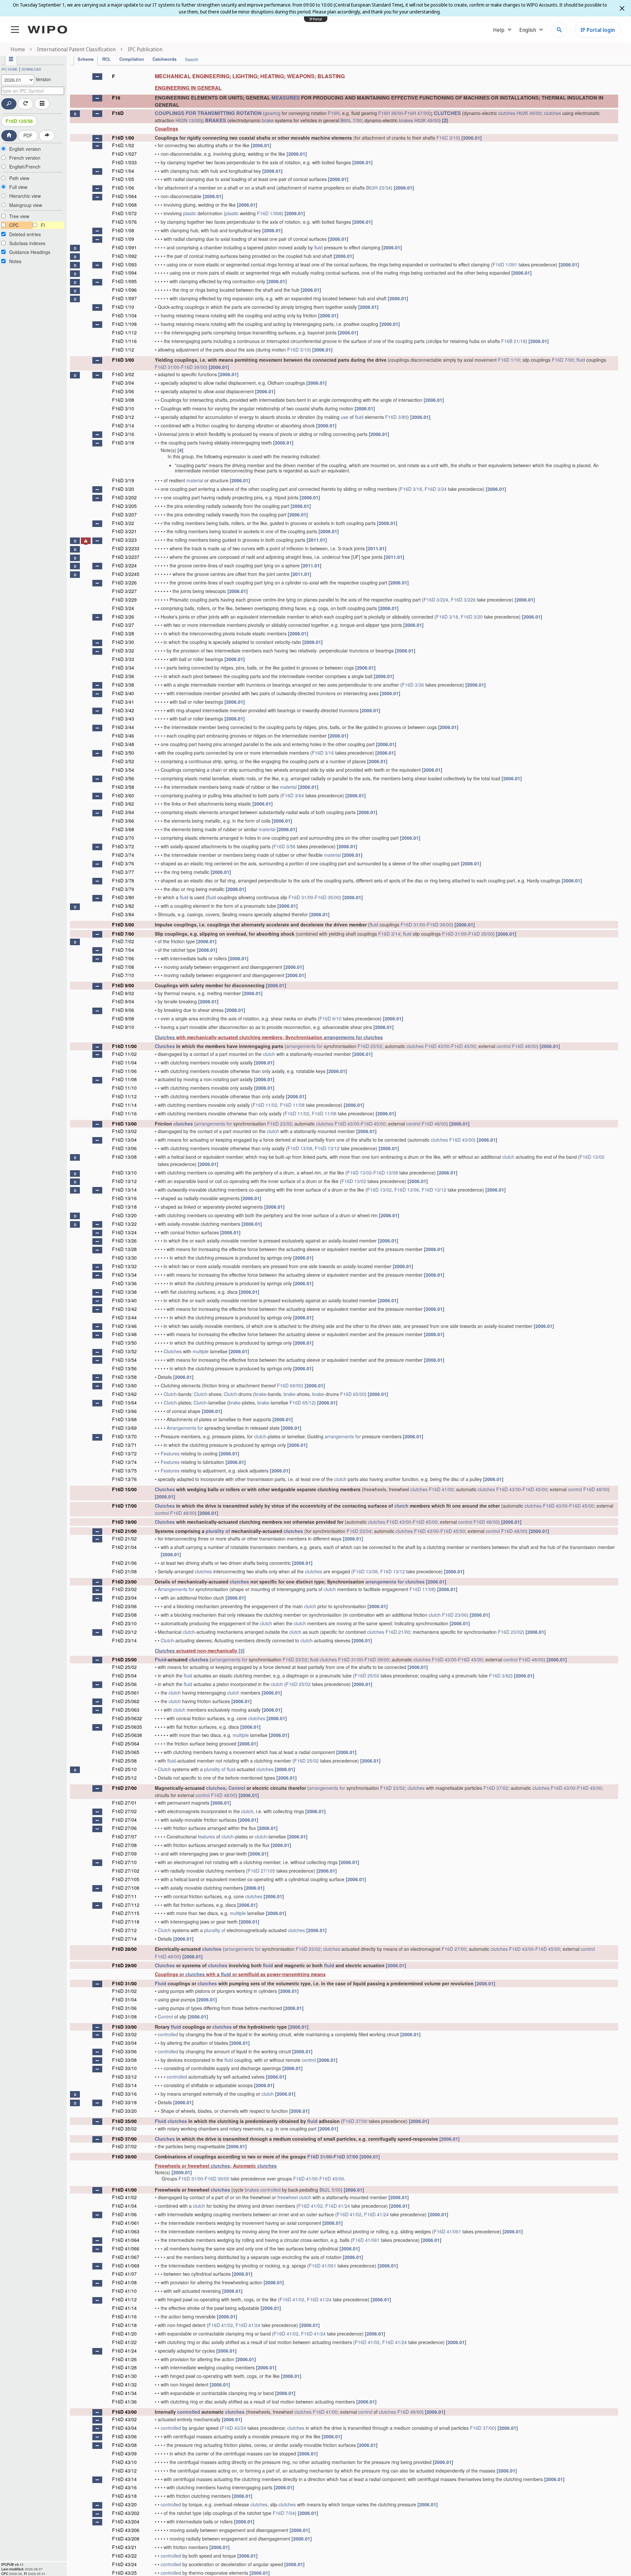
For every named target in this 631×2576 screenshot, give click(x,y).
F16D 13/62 (124, 1394)
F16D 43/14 (124, 2479)
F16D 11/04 (124, 1062)
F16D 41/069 (126, 2266)
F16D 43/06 (124, 2436)
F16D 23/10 (124, 1623)
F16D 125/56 (19, 121)
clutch (269, 1054)
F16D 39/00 (193, 367)
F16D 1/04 (123, 171)
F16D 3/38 (123, 685)
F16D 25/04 (124, 1676)
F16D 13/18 (124, 1207)
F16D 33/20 (124, 2111)
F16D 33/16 (124, 2094)
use (345, 417)
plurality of (218, 1531)
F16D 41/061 (126, 2223)
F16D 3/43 (123, 718)
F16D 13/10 (124, 1173)
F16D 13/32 (124, 1266)
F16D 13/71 (124, 1445)
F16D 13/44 (124, 1317)
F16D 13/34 (124, 1275)
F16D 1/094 (124, 273)
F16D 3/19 (123, 480)
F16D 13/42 (124, 1309)
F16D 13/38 (124, 1292)
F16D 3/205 (124, 506)
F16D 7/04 (123, 950)
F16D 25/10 (124, 1769)
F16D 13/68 (124, 1419)
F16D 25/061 (126, 1693)
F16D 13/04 (124, 1140)
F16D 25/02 (124, 1667)
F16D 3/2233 (126, 548)
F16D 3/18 (123, 443)
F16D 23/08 (124, 1615)
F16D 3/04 (123, 383)
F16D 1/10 (123, 307)
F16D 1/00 (123, 138)
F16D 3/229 (124, 600)
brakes (406, 120)
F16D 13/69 (124, 1428)
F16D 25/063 (126, 1710)
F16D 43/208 (126, 2539)
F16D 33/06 (124, 2051)
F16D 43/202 (126, 2513)
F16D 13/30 (124, 1258)
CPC (14, 225)
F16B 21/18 (513, 341)
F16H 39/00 (391, 113)
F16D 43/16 (124, 2487)
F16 (116, 98)
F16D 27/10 (124, 1862)
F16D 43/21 (124, 2547)
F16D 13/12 (327, 1148)
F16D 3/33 (123, 659)
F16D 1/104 (124, 315)
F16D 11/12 (124, 1096)
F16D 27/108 (126, 1888)
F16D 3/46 (123, 736)
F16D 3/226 (124, 582)
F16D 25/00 (124, 1659)
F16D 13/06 (124, 1148)
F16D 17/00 (124, 1506)
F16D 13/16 (124, 1198)
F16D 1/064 (124, 196)
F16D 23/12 (124, 1632)
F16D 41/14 (124, 2308)
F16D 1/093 (124, 264)
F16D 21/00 (124, 1531)
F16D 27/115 (126, 1913)
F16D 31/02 (124, 1991)
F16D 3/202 (124, 497)
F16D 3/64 (293, 795)
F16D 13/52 (124, 1351)
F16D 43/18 (124, 2496)
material (195, 480)
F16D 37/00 (355, 2121)
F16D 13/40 (124, 1300)
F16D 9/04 (123, 1001)
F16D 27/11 (124, 1896)
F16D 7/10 (123, 975)
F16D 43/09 (124, 2453)
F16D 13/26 (124, 1241)
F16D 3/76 (123, 863)
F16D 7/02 (123, 941)
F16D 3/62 (123, 804)
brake (268, 120)
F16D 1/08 (123, 230)
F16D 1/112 (124, 332)
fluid (318, 247)
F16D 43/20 (124, 2504)
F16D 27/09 (124, 1854)
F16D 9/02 (123, 993)
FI (43, 225)
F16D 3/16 (123, 434)
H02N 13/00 (188, 120)
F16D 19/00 (124, 1522)
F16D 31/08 (124, 2017)
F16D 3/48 (123, 744)
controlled (168, 2034)
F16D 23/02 (370, 1046)
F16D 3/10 (298, 350)
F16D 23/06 (124, 1606)
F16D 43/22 (124, 2556)
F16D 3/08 (123, 400)
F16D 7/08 (123, 967)
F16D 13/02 (124, 1131)
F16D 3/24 (436, 489)
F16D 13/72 (124, 1453)
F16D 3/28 (123, 633)
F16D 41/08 (124, 2282)
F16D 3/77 (123, 872)
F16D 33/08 (124, 2060)
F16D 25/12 (124, 1778)
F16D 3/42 (123, 710)
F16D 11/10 (124, 1088)
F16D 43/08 (124, 2445)
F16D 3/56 (123, 778)
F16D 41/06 (124, 2214)
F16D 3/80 (396, 417)
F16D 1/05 (123, 179)
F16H (334, 113)
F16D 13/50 (124, 1343)
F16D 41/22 (124, 2342)
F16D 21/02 (124, 1539)
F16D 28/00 (124, 1949)
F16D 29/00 (124, 1965)
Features (170, 1453)
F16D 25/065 (126, 1752)
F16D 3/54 (123, 770)
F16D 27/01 (124, 1803)
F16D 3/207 (124, 514)
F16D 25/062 (126, 1701)
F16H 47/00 (417, 113)
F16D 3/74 (123, 855)
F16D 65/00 (352, 1394)
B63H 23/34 (378, 188)
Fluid (161, 1659)
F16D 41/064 (126, 2240)
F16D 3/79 (123, 889)
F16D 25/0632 (127, 1718)
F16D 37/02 (496, 1788)
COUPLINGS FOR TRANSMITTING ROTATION (208, 113)
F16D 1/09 (123, 239)
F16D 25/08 (124, 1761)
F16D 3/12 (123, 417)
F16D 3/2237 (126, 557)
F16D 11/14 (124, 1105)
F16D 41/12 (124, 2299)
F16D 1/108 (124, 324)
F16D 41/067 (126, 2257)
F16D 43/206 (126, 2530)
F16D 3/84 (123, 914)
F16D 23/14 (124, 1640)
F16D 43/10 (124, 2462)
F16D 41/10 (124, 2291)
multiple (201, 1351)
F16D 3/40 (123, 693)
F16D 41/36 (124, 2402)
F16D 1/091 (124, 247)
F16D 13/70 (124, 1436)
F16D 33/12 (124, 2077)
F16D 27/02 (124, 1811)
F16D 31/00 (167, 367)
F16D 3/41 (123, 702)
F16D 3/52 (123, 761)
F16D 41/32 (124, 2384)
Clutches (165, 1037)
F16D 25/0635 (127, 1727)
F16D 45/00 (464, 1046)
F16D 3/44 (123, 727)
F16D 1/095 (124, 281)
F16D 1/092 (124, 256)
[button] (97, 77)
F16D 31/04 (124, 1999)
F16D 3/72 (123, 846)
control (504, 1046)
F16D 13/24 (124, 1232)
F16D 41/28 (124, 2367)
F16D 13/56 (124, 1368)
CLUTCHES (447, 113)
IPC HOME (10, 69)
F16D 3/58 (123, 787)
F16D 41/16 (124, 2316)
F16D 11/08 (124, 1079)
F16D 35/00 (327, 897)
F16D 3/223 (124, 540)
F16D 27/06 (124, 1828)
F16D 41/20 (124, 2334)
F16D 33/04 (124, 2043)
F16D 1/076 (124, 222)
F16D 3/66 (123, 821)
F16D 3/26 (123, 617)
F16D (118, 113)
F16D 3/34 (123, 668)
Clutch (170, 1394)
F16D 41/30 (124, 2376)
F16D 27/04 (124, 1820)
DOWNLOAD (31, 69)
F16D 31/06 (124, 2008)
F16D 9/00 (123, 985)
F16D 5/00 (123, 924)
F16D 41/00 (441, 1489)
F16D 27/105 (261, 1871)
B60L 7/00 (351, 120)
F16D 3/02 (123, 374)
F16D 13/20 (124, 1215)
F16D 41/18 (124, 2325)
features (206, 1836)
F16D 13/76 (124, 1479)
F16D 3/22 (123, 523)
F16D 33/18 (124, 2102)
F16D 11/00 (124, 1046)
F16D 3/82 (123, 906)
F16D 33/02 (124, 2034)
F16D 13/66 (124, 1411)
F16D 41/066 (126, 2248)
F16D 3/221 (124, 531)
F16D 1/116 (124, 341)
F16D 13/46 (124, 1326)
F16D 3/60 (123, 795)
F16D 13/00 (124, 1124)
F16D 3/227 (124, 591)
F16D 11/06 (124, 1071)
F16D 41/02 (124, 2197)
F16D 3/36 (123, 676)
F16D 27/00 (124, 1788)
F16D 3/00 (123, 360)
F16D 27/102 (126, 1871)
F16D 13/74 (124, 1462)
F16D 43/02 (124, 2419)
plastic (190, 213)
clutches (507, 113)
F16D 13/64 (124, 1402)
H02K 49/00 (529, 113)
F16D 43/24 (234, 2428)
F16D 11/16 (124, 1113)
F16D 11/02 (124, 1054)
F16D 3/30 (123, 642)
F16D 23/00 (124, 1582)
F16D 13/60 (124, 1385)
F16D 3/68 (123, 829)
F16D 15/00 (124, 1489)
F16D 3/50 (123, 753)
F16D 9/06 (123, 1010)
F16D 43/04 (124, 2428)
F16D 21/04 (124, 1547)
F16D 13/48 (124, 1334)
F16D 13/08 (300, 1148)
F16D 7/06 (123, 958)
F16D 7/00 (563, 360)
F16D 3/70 (123, 838)
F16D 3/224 (124, 565)
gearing (272, 113)
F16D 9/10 (330, 1018)
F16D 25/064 (126, 1744)
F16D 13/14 (124, 1190)
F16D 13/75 (124, 1470)
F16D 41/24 (338, 2206)
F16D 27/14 (124, 1939)
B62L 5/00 (330, 2190)
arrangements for (343, 1037)
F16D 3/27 (123, 625)
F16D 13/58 (124, 1377)
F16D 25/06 (124, 1684)
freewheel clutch (294, 2197)
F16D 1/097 (124, 298)
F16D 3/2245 (126, 574)
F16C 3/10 (447, 138)
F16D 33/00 (124, 2027)
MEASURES (286, 98)
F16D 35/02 (124, 2129)
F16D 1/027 (124, 154)
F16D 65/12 (302, 1402)
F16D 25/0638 (127, 1735)
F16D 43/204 (126, 2521)
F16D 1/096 (124, 290)
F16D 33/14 (124, 2085)
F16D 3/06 (123, 391)
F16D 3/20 (123, 489)
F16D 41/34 (124, 2393)
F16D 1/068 (124, 205)
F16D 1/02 (123, 145)
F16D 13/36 (124, 1283)
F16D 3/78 (123, 880)
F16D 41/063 (126, 2231)
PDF (28, 135)
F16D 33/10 (124, 2068)
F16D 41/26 (124, 2359)
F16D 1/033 (124, 162)
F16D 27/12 (124, 1930)
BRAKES (216, 120)
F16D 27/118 (126, 1922)
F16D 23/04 (359, 1531)
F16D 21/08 (124, 1571)
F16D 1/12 (123, 350)
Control (237, 1788)
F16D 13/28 (124, 1249)
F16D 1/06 (123, 188)
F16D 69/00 (289, 1385)
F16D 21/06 (124, 1563)
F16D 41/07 (124, 2274)
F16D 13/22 (124, 1224)
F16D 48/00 (524, 1046)
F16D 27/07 (124, 1836)
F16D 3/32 (123, 650)
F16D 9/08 (123, 1018)
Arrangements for (185, 1428)
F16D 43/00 (437, 1046)
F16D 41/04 (124, 2206)
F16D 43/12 (124, 2471)
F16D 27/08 (124, 1845)
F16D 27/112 (126, 1905)
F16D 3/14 (123, 425)
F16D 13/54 (124, 1360)
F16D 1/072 (124, 213)
